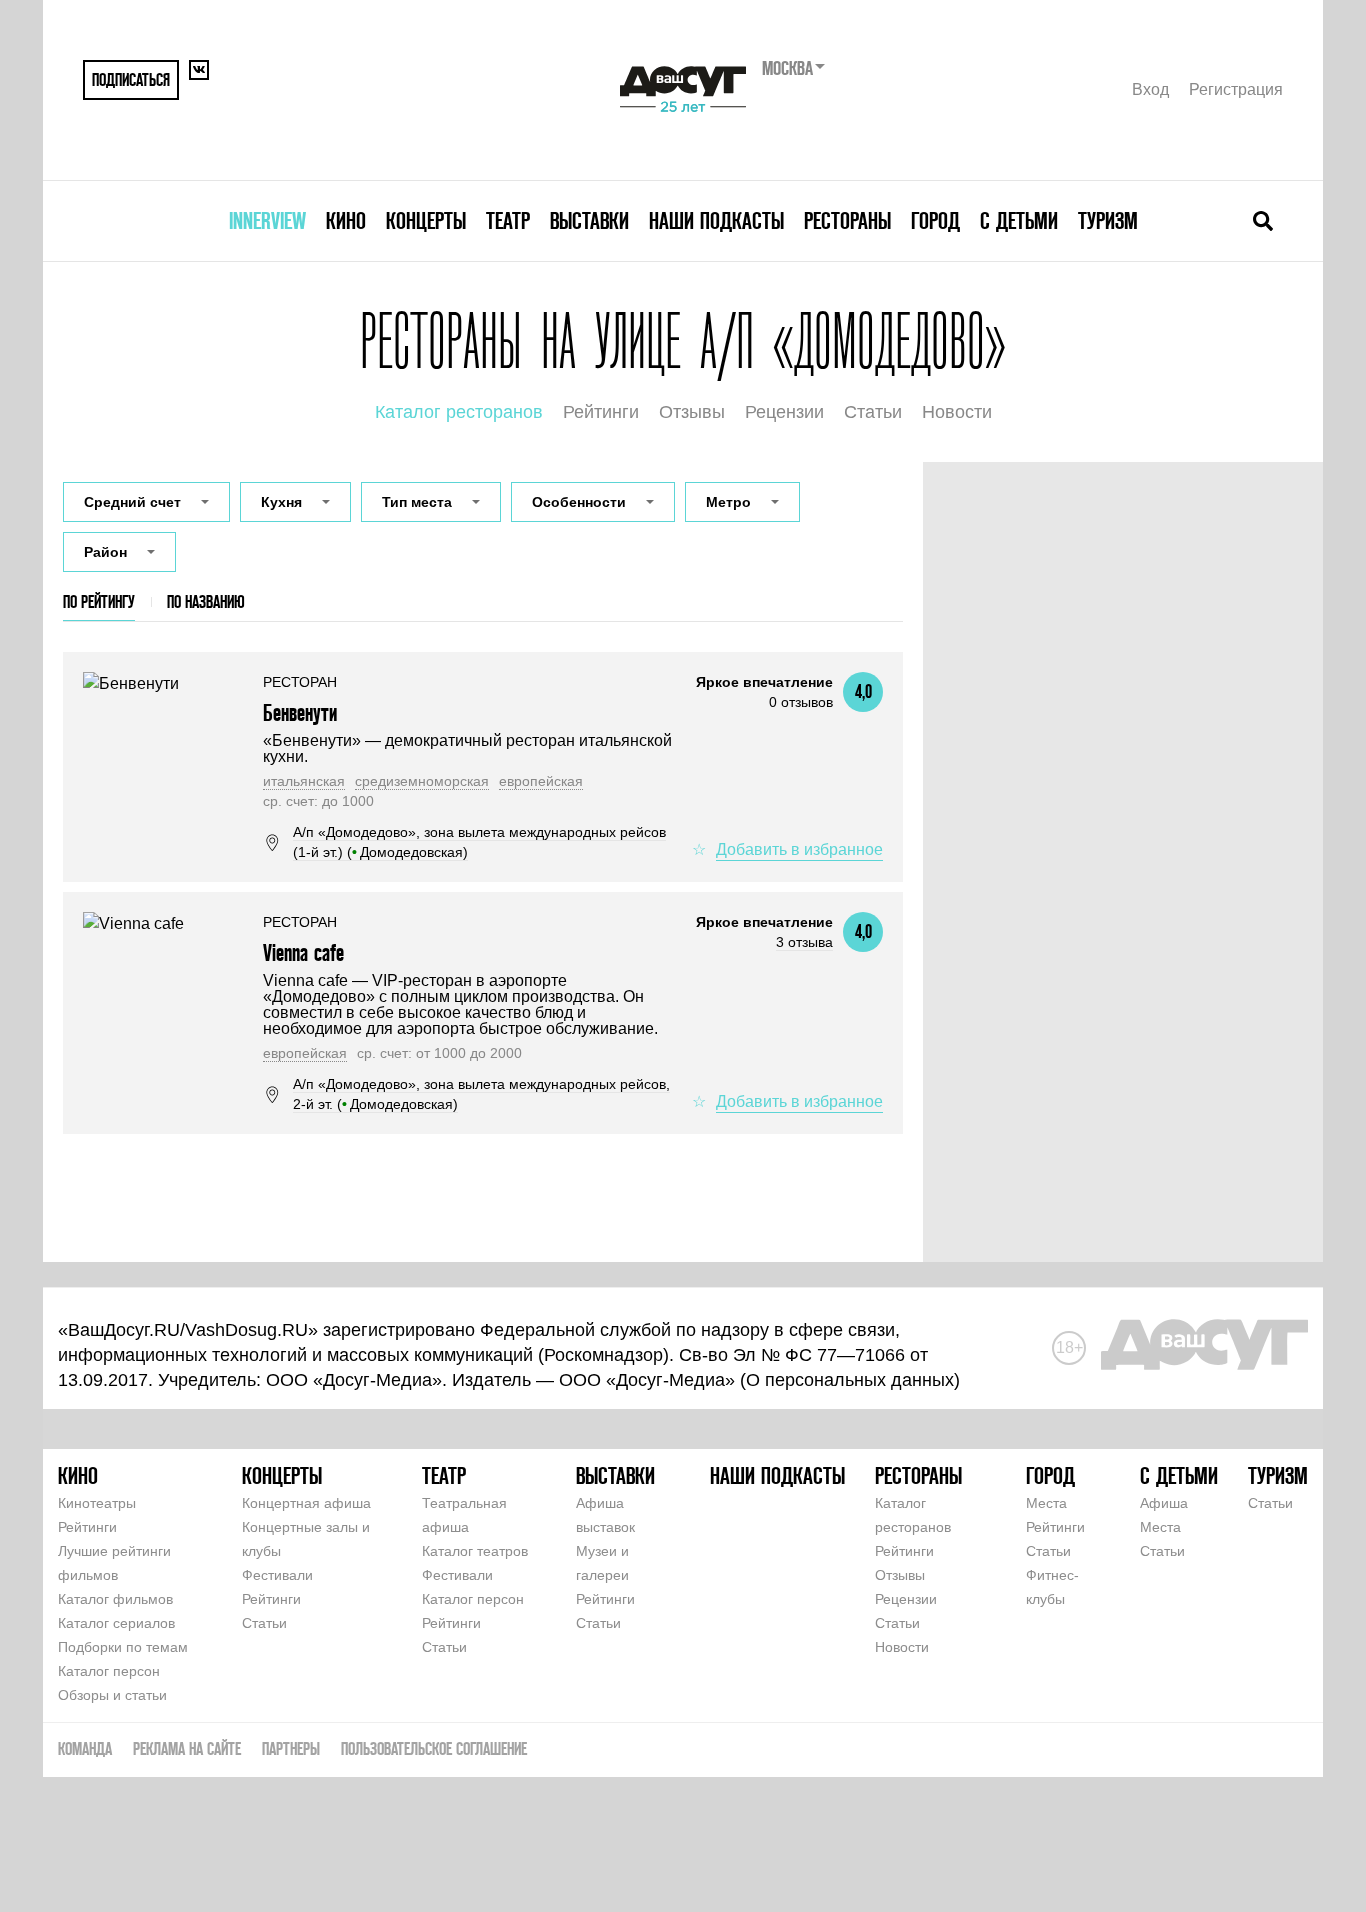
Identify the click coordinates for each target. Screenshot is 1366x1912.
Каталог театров (475, 1551)
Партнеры (291, 1748)
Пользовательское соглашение (434, 1748)
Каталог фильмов (115, 1599)
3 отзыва (804, 942)
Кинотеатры (97, 1503)
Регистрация (1236, 89)
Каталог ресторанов (459, 412)
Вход (1150, 89)
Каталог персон (109, 1671)
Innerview (267, 220)
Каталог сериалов (116, 1623)
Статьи (873, 412)
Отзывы (692, 412)
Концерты (426, 220)
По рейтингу (99, 601)
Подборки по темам (123, 1647)
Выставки (589, 220)
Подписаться (131, 79)
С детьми (1019, 220)
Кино (346, 220)
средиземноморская (422, 781)
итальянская (304, 781)
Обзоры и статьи (112, 1695)
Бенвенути (300, 712)
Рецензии (784, 412)
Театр (508, 220)
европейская (541, 781)
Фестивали (277, 1575)
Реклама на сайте (187, 1748)
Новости (957, 412)
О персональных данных (850, 1380)
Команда (85, 1748)
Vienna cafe (303, 952)
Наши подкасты (716, 220)
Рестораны (847, 220)
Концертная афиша (306, 1503)
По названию (206, 601)
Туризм (1108, 220)
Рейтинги (601, 412)
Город (935, 220)
